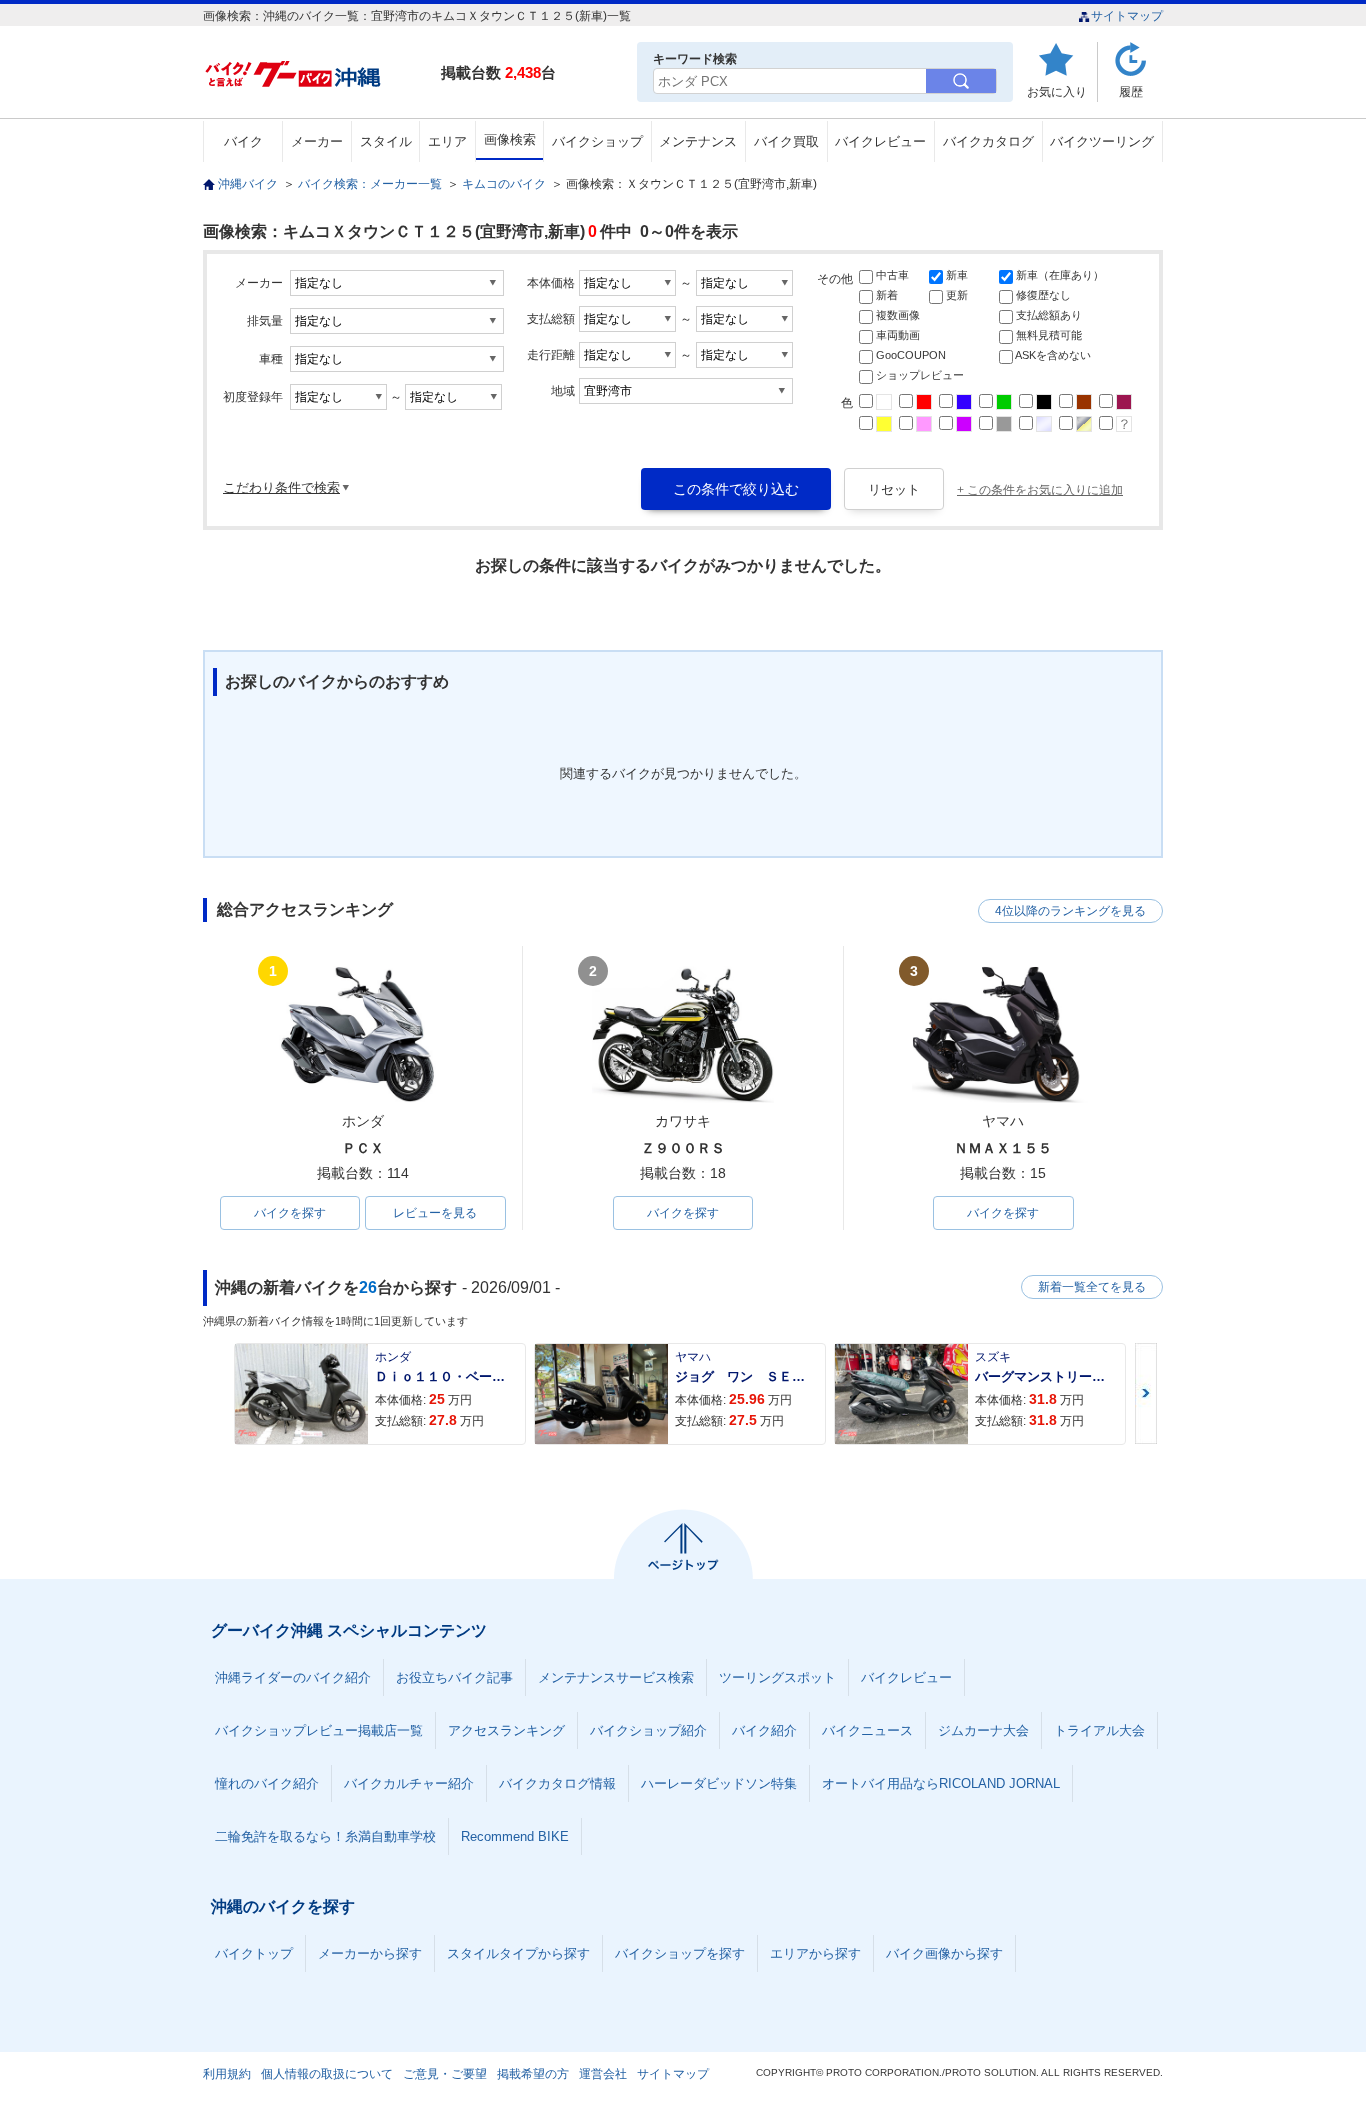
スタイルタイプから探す (518, 1953)
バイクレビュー (880, 141)
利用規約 (227, 2074)
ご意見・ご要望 (445, 2074)
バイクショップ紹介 (648, 1730)
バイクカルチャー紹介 (409, 1783)
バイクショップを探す (680, 1953)
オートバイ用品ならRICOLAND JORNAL (941, 1783)
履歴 (1131, 91)
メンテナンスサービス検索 (616, 1677)
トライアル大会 (1099, 1730)
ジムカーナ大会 (983, 1730)
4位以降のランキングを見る (1070, 911)
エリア (447, 141)
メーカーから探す (370, 1953)
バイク (243, 141)
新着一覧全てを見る (1092, 1287)
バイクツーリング (1102, 141)
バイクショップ (597, 141)
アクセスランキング (506, 1730)
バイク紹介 (764, 1730)
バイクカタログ (988, 141)
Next (1146, 1393)
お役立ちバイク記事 (454, 1677)
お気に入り (1057, 91)
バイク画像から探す (944, 1953)
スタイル (386, 141)
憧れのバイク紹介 (267, 1783)
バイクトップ (254, 1953)
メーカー (317, 141)
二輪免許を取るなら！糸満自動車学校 (325, 1836)
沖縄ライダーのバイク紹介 (293, 1677)
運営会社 (603, 2074)
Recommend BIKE (515, 1836)
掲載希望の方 (533, 2074)
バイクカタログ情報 (557, 1783)
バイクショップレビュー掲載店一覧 (319, 1730)
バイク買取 (786, 141)
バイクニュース (867, 1730)
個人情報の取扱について (327, 2074)
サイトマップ (1127, 16)
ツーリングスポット (777, 1677)
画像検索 (510, 139)
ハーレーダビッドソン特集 (719, 1783)
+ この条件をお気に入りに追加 (1040, 490)
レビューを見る (435, 1213)
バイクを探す (290, 1213)
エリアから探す (815, 1953)
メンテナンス (698, 141)
